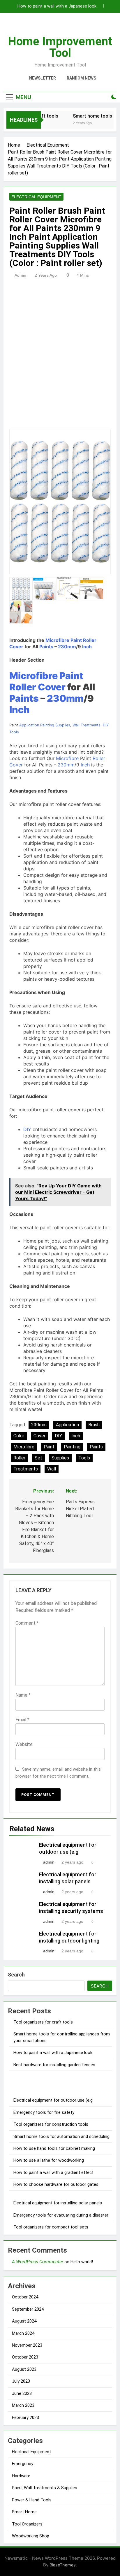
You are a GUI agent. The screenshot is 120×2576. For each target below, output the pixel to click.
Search (16, 1975)
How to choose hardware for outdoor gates (56, 2184)
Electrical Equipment (36, 197)
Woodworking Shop (31, 2536)
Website (24, 1744)
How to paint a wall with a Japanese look (57, 6)
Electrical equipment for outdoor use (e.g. (53, 2100)
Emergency (23, 2464)
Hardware (21, 2476)
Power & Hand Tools (32, 2500)
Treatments (91, 725)
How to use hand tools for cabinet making (54, 2148)
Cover (16, 647)
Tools (14, 732)
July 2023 (21, 2381)
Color (19, 1436)
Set (38, 1458)
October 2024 (25, 2297)
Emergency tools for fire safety (44, 2112)
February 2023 (25, 2417)
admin (20, 275)
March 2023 (23, 2405)
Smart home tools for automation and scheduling (61, 2136)
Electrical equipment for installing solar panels (58, 2203)
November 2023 (27, 2345)
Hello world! (82, 2262)
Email (22, 1720)
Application (29, 725)
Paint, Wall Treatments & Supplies (45, 2488)
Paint (76, 640)
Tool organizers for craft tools (43, 2022)
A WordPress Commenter (38, 2262)
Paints (46, 647)
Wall (76, 725)
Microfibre (57, 640)
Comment (27, 1623)
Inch (87, 647)
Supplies (63, 725)
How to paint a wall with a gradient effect (53, 2172)
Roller (90, 640)
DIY (106, 725)
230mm (67, 647)
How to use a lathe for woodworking (49, 2160)
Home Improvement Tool (60, 47)
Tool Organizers (27, 2524)
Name (23, 1695)
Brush (94, 1425)
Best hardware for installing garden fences (54, 2065)
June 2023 (22, 2393)
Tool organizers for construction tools (51, 2124)
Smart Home (24, 2512)
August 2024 (24, 2321)
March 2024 (23, 2333)
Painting (47, 725)
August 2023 (24, 2369)
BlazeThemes (63, 2565)
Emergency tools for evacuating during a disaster (61, 2215)
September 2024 (28, 2309)
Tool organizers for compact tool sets (51, 2227)
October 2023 (25, 2357)
